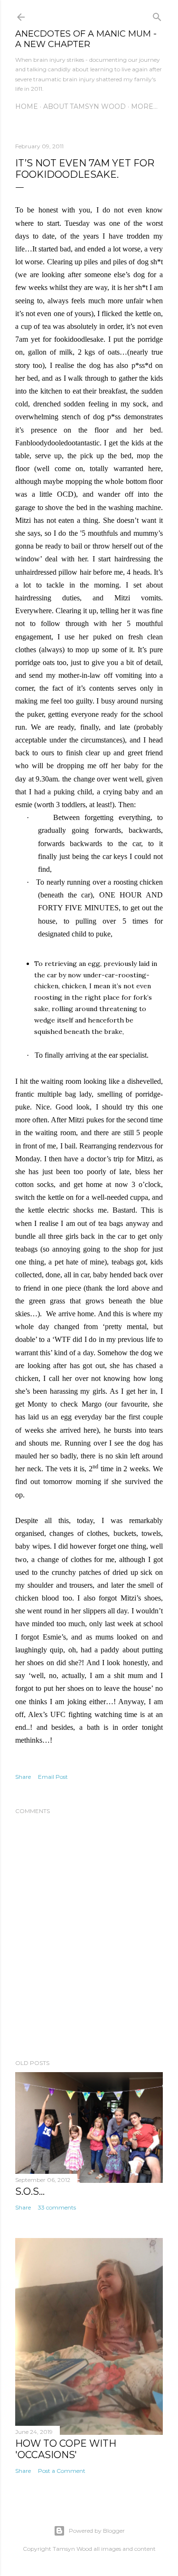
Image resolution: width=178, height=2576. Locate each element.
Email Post (53, 1777)
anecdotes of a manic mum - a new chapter (86, 39)
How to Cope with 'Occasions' (66, 2449)
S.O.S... (30, 2191)
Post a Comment (62, 2471)
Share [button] (23, 1777)
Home (27, 106)
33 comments (57, 2207)
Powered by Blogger (97, 2531)
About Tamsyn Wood (84, 106)
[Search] (157, 15)
